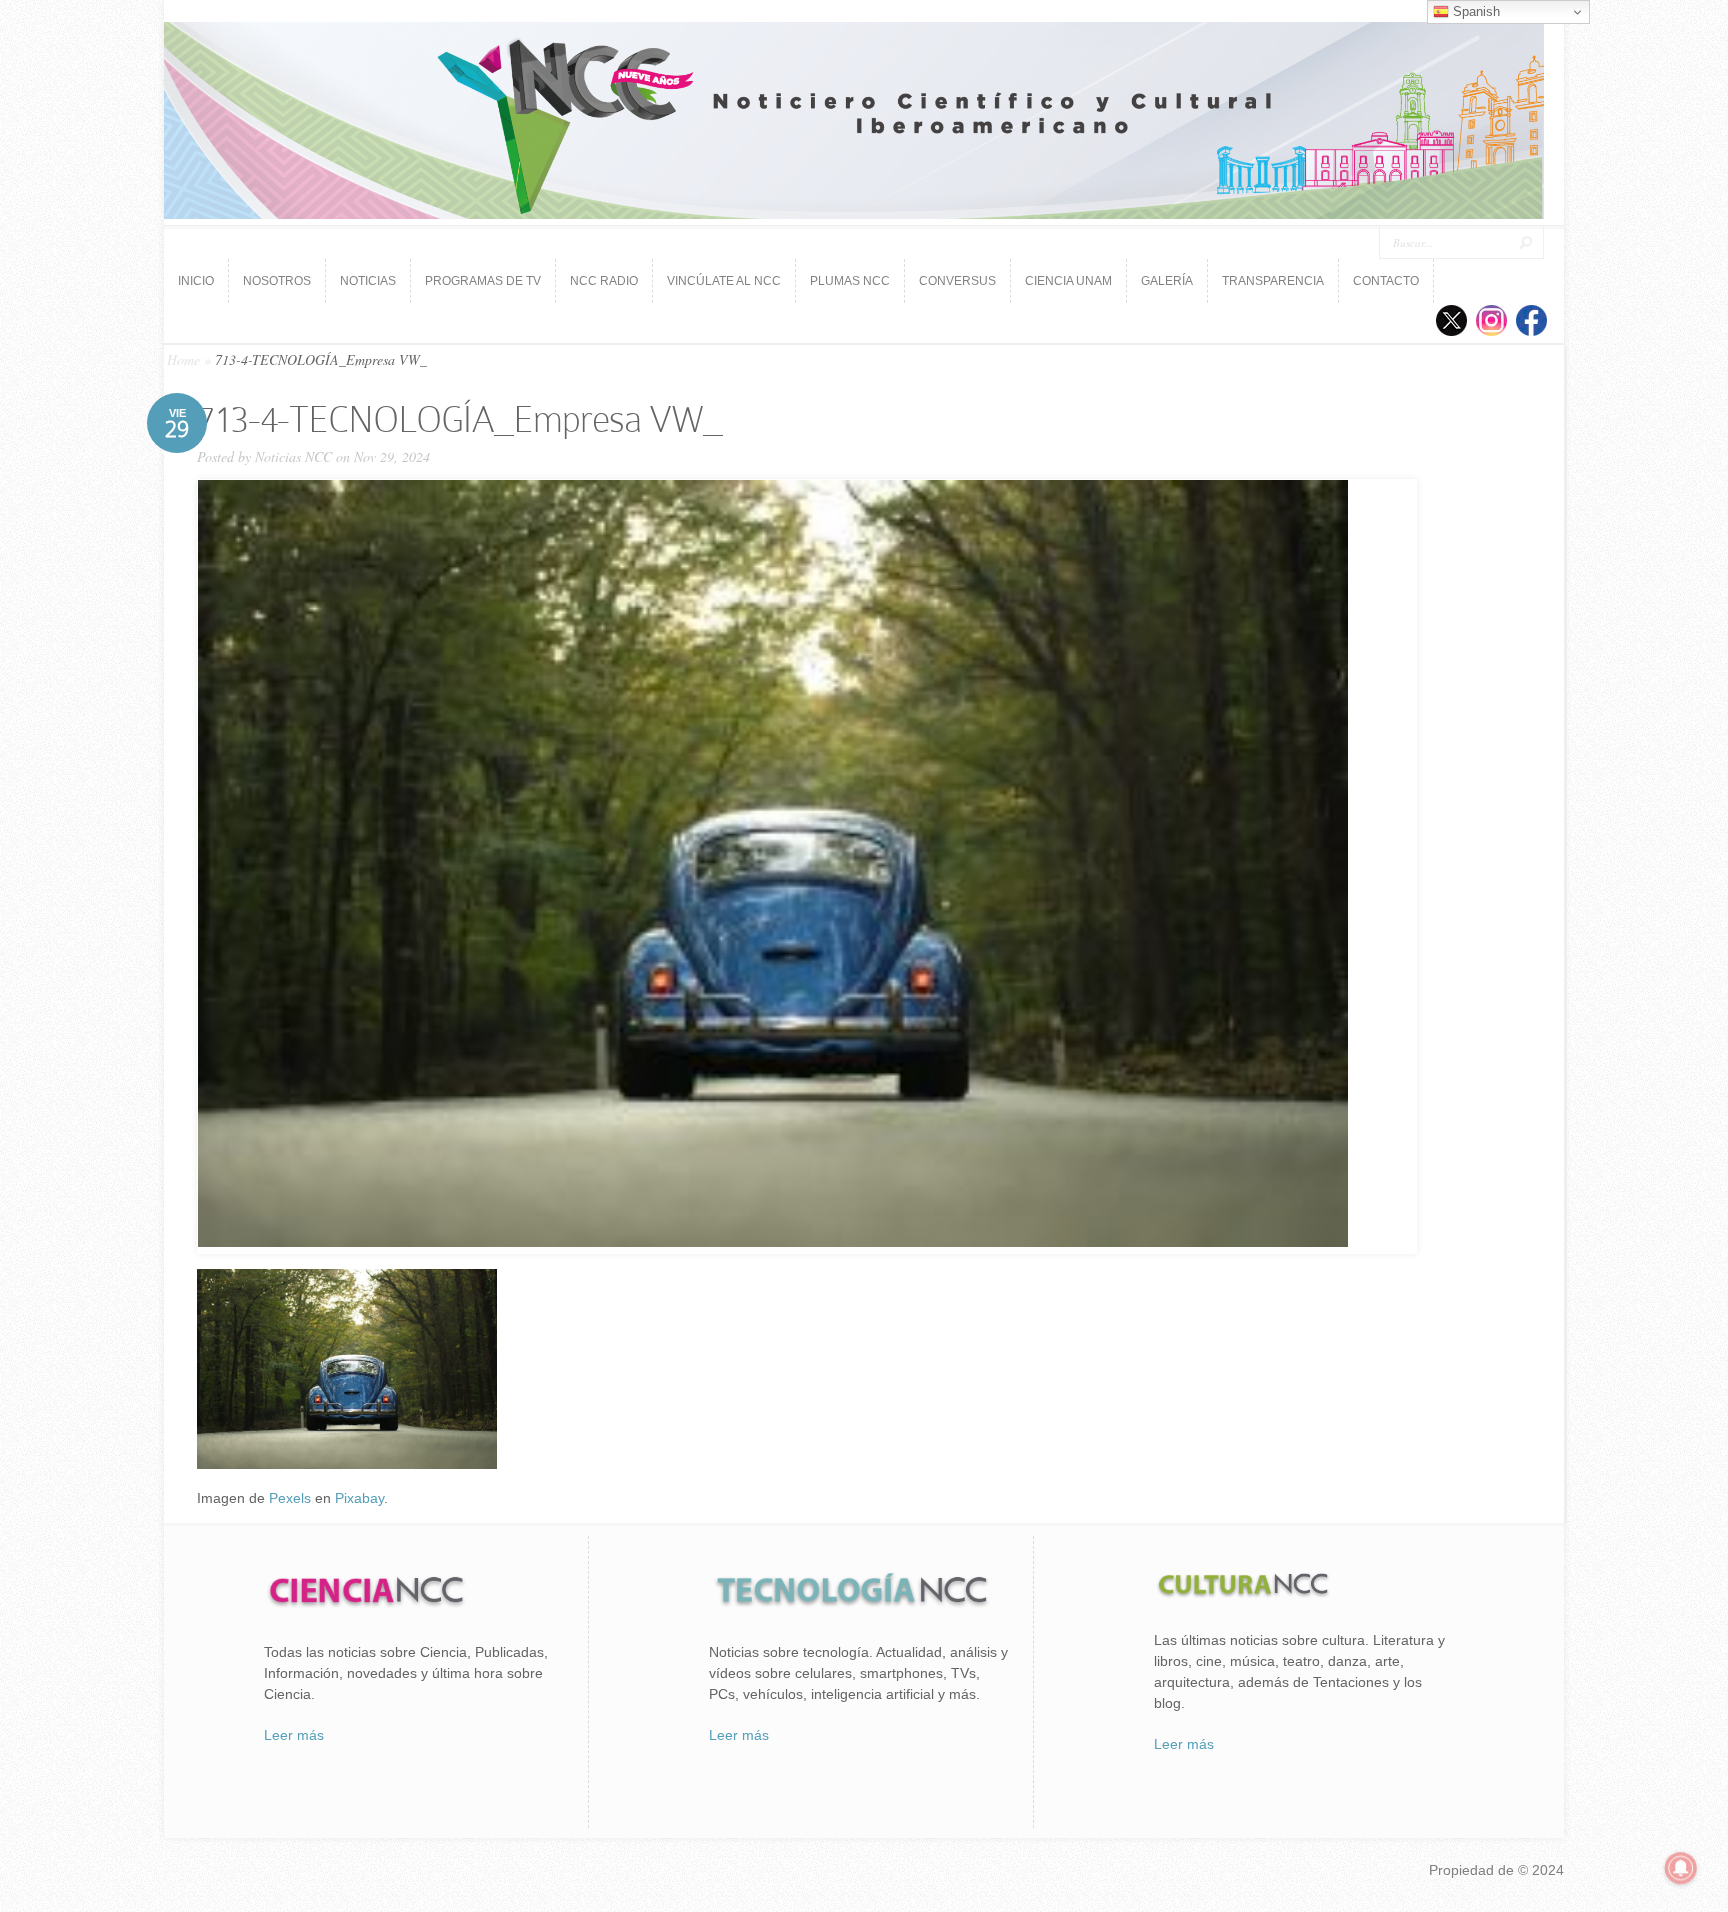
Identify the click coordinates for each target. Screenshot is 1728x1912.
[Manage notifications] (1681, 1868)
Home (183, 359)
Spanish (1474, 11)
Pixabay (359, 1498)
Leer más (294, 1735)
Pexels (290, 1498)
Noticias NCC (293, 456)
